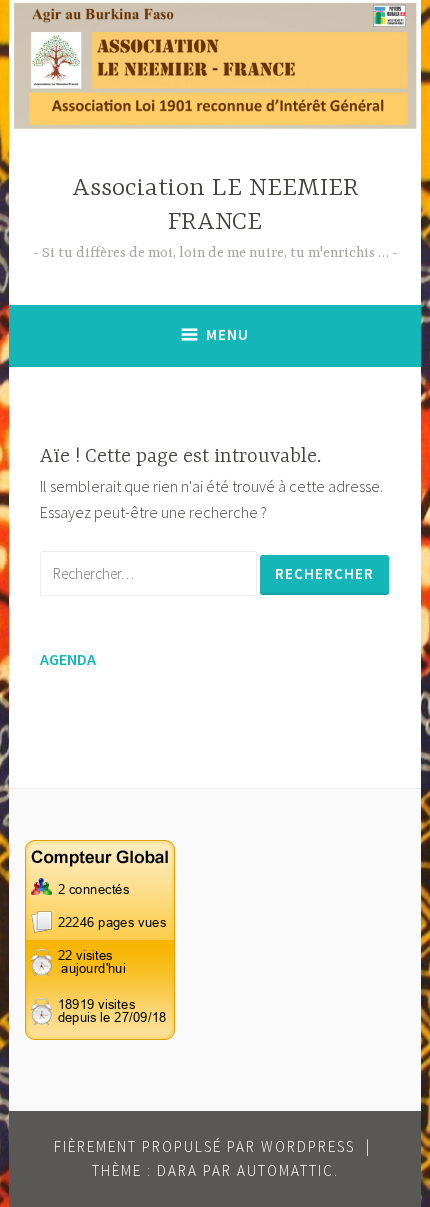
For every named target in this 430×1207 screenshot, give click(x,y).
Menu (227, 334)
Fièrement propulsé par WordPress (204, 1146)
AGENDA (68, 659)
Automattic (285, 1170)
